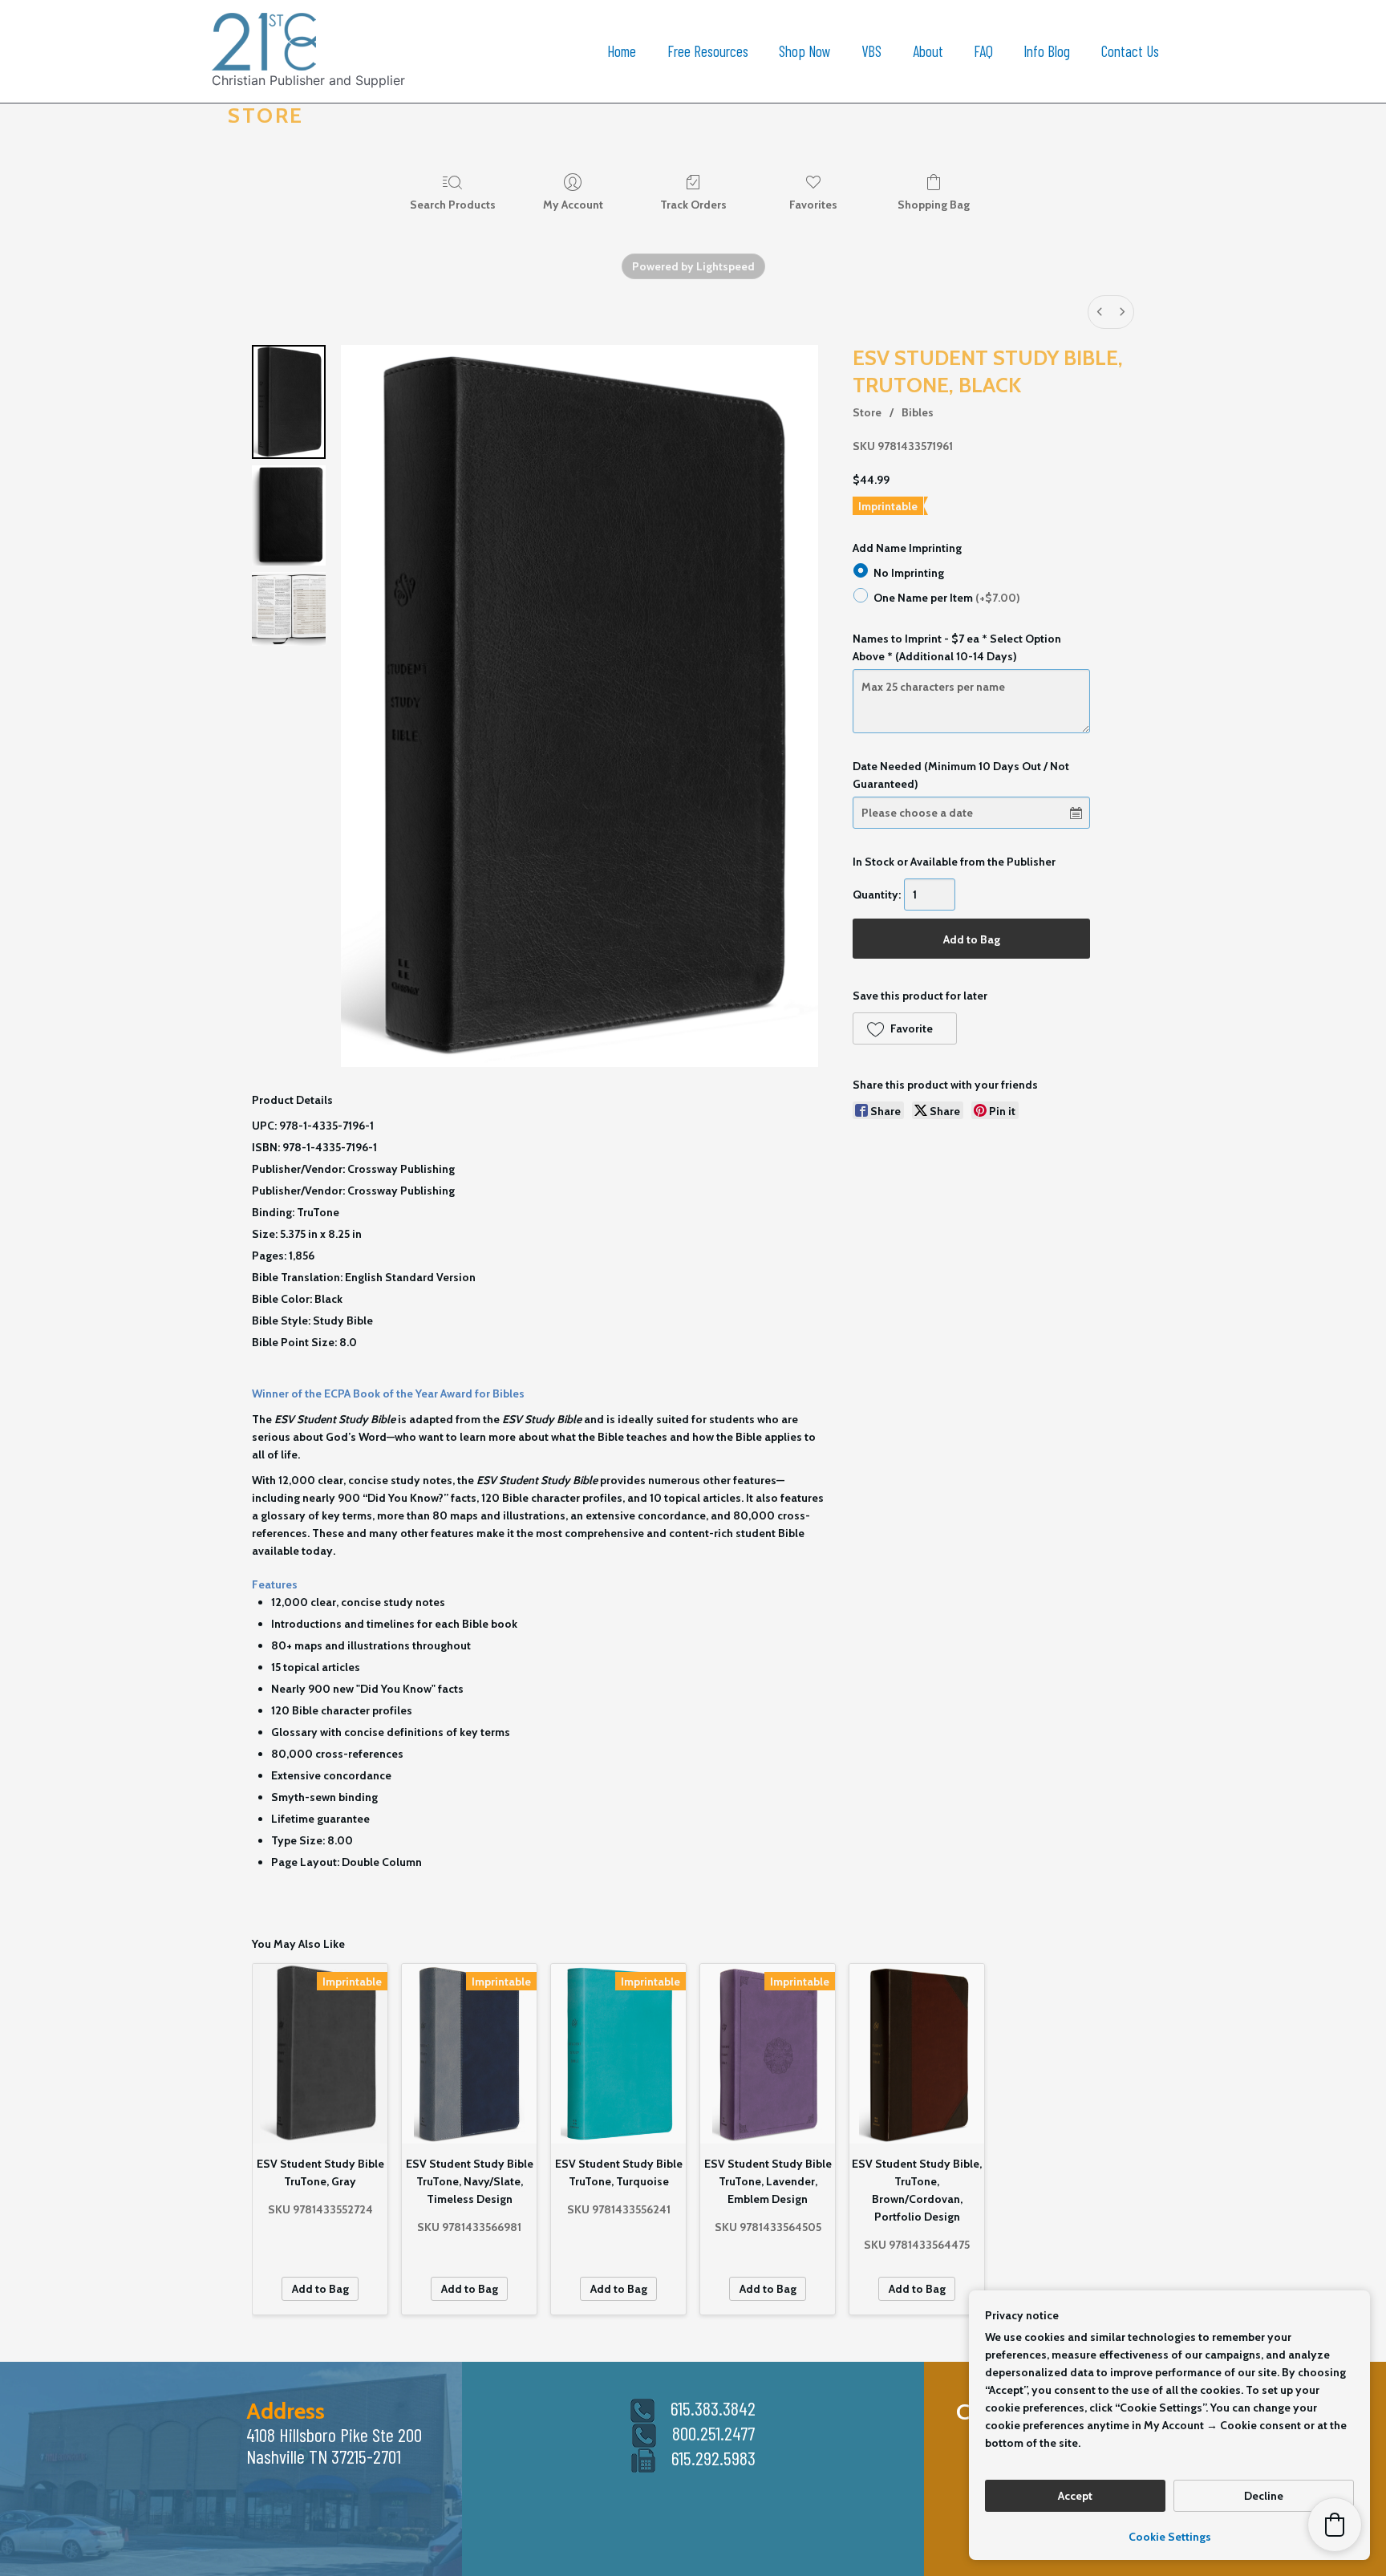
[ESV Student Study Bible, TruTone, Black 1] (289, 515)
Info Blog (1047, 51)
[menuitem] (1100, 312)
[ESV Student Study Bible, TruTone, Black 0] (289, 402)
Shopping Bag (934, 205)
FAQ (983, 51)
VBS (871, 51)
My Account (573, 205)
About (928, 51)
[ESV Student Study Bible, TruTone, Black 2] (289, 609)
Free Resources (708, 51)
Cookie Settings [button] (1170, 2537)
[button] (904, 1028)
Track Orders (693, 205)
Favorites (813, 205)
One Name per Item (947, 597)
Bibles (918, 412)
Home (622, 51)
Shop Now (805, 51)
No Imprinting (909, 573)
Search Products (453, 205)
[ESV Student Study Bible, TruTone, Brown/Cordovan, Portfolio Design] (917, 2054)
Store (867, 412)
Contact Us (1130, 51)
